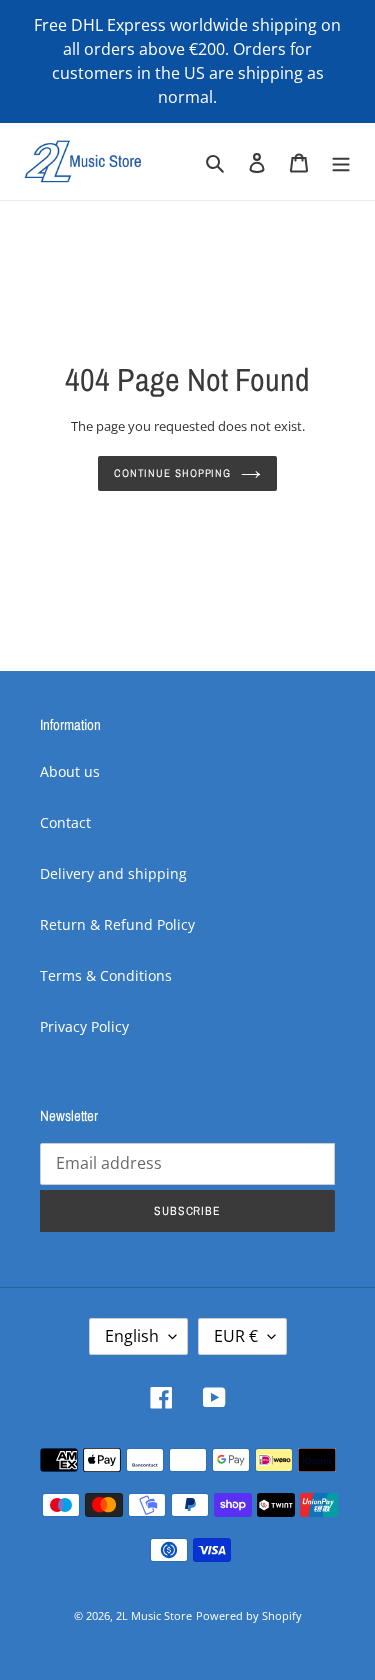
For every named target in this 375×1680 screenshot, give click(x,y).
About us (70, 771)
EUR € (236, 1336)
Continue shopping (172, 472)
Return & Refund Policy (117, 924)
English (132, 1336)
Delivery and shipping (113, 873)
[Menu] (341, 161)
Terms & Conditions (106, 975)
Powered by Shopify (249, 1615)
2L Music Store (154, 1615)
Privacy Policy (84, 1026)
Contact (65, 822)
